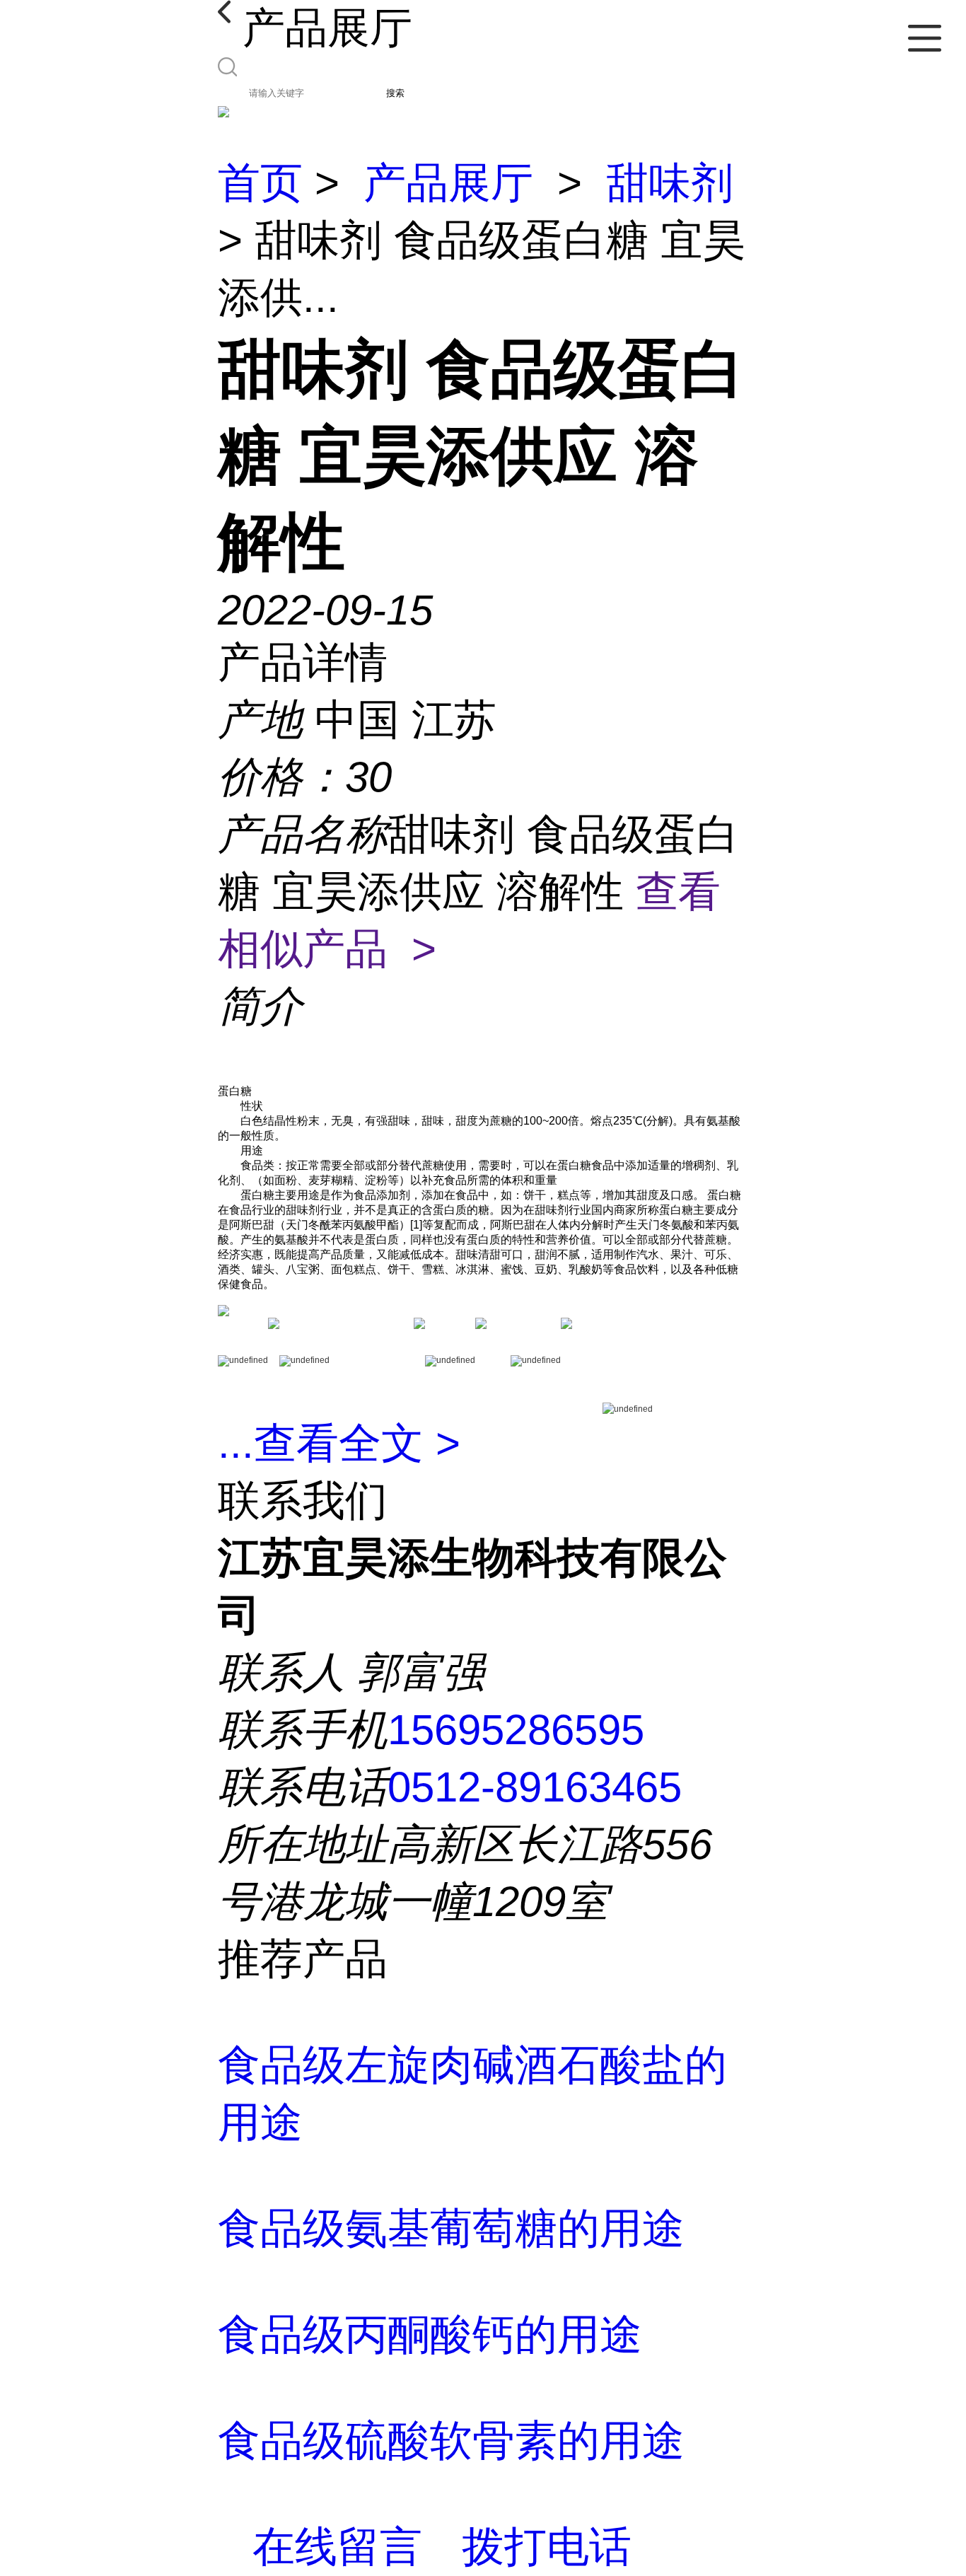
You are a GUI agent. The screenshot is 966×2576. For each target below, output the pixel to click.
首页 (260, 183)
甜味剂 (670, 183)
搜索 (395, 93)
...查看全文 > (339, 1443)
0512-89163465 (535, 1787)
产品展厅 (448, 183)
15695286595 (516, 1730)
